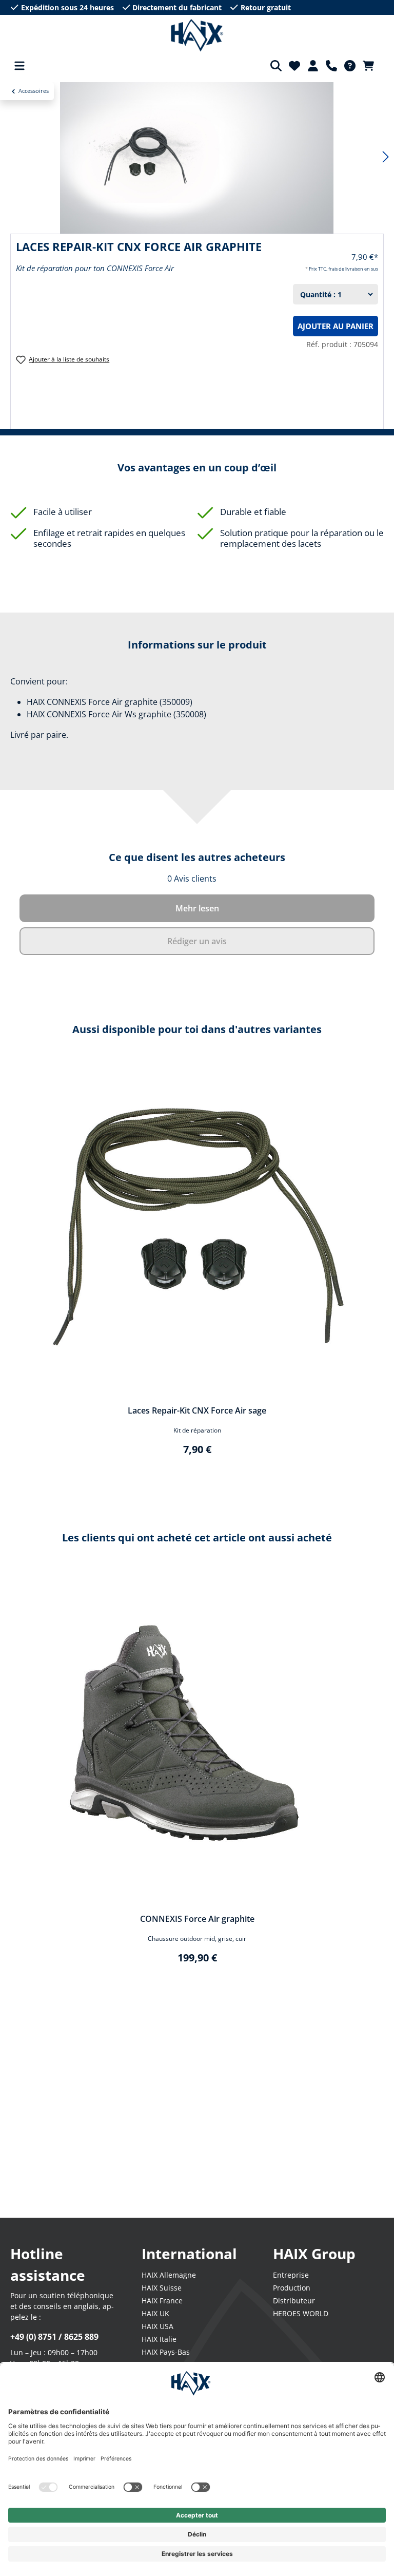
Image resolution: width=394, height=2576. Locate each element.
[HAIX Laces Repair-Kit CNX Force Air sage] (197, 1228)
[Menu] (19, 66)
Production (292, 2288)
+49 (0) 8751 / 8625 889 (54, 2337)
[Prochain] (386, 157)
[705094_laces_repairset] (197, 157)
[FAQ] (350, 66)
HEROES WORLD (301, 2313)
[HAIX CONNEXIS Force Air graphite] (197, 1737)
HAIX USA (157, 2326)
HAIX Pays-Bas (166, 2352)
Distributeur (294, 2301)
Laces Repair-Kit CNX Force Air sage (197, 1410)
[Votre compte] (313, 66)
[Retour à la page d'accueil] (197, 35)
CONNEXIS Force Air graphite (197, 1919)
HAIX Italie (159, 2339)
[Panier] (371, 66)
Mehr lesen (197, 908)
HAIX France (162, 2301)
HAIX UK (155, 2313)
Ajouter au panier (336, 326)
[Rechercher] (276, 66)
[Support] (331, 66)
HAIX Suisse (162, 2288)
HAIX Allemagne (169, 2275)
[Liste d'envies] (294, 66)
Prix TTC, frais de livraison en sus (343, 269)
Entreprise (291, 2275)
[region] (197, 1265)
